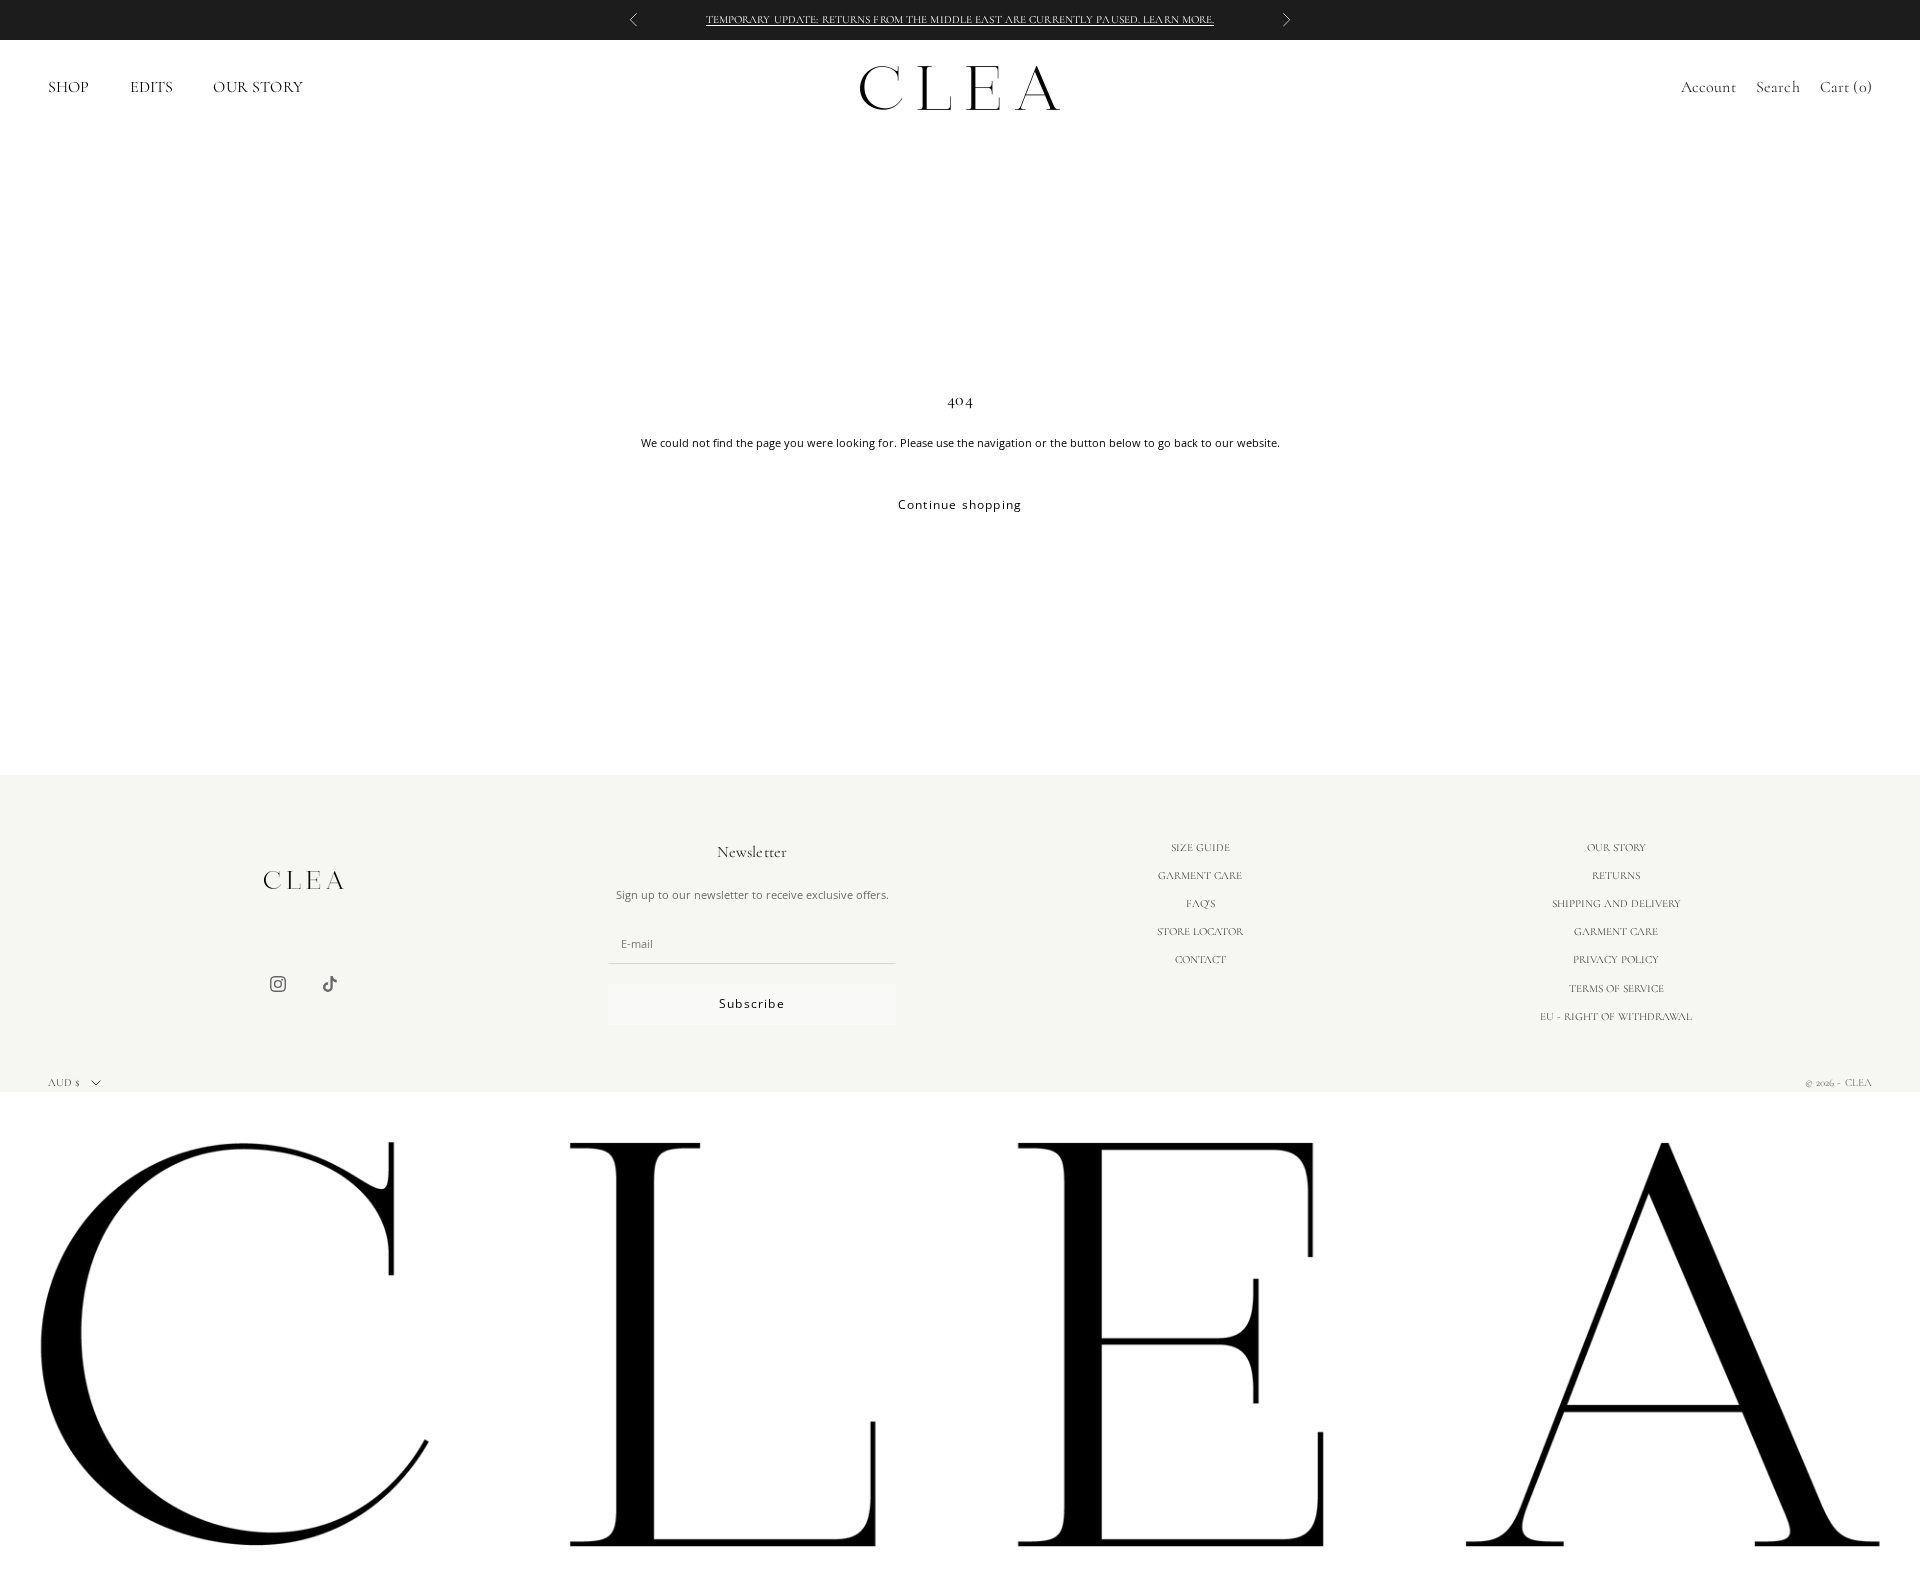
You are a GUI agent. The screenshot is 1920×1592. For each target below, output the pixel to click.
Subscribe (752, 1003)
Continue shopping (960, 504)
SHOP (69, 87)
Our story (1616, 847)
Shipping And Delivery (1616, 903)
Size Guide (1200, 847)
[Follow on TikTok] (330, 984)
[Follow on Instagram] (278, 984)
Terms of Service (1616, 988)
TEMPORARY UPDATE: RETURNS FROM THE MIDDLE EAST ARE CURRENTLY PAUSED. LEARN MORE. (960, 19)
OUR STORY (257, 87)
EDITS (152, 87)
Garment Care (1200, 875)
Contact (1200, 959)
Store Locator (1200, 931)
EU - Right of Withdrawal (1616, 1016)
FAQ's (1200, 903)
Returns (1616, 875)
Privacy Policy (1616, 959)
